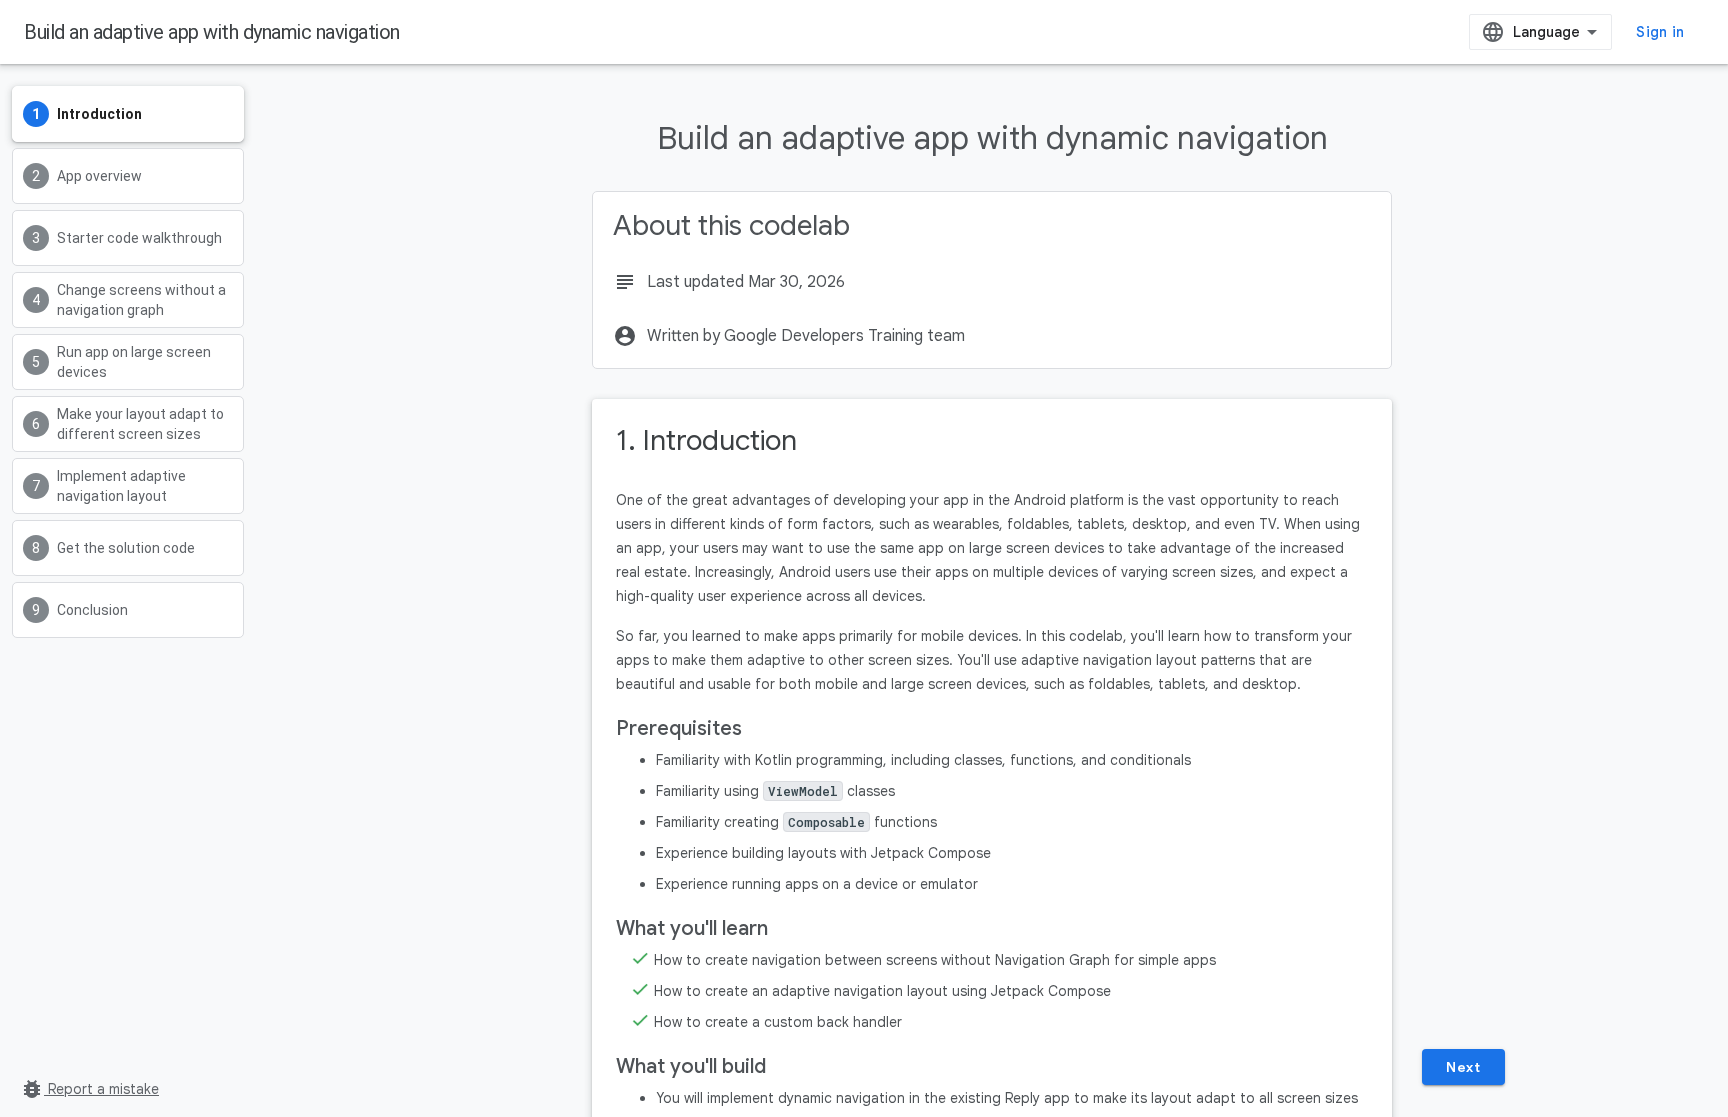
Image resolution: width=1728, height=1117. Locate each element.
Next (1463, 1067)
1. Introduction (706, 440)
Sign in (1660, 32)
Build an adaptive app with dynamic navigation (212, 32)
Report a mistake (89, 1089)
